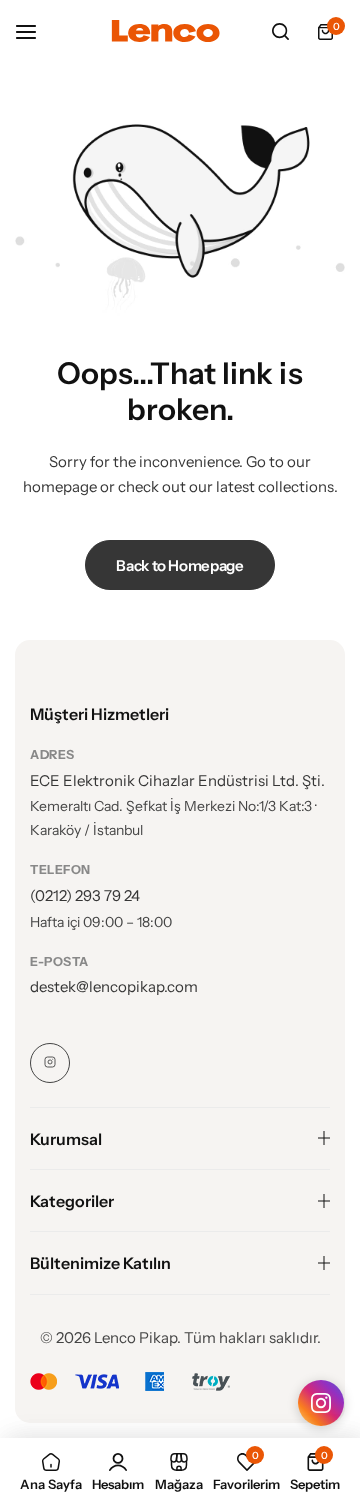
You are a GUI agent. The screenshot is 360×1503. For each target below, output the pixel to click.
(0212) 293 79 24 (85, 895)
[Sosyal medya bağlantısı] (50, 1063)
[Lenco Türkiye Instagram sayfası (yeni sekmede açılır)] (321, 1403)
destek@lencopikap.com (114, 986)
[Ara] (280, 32)
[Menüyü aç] (36, 31)
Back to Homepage (179, 565)
